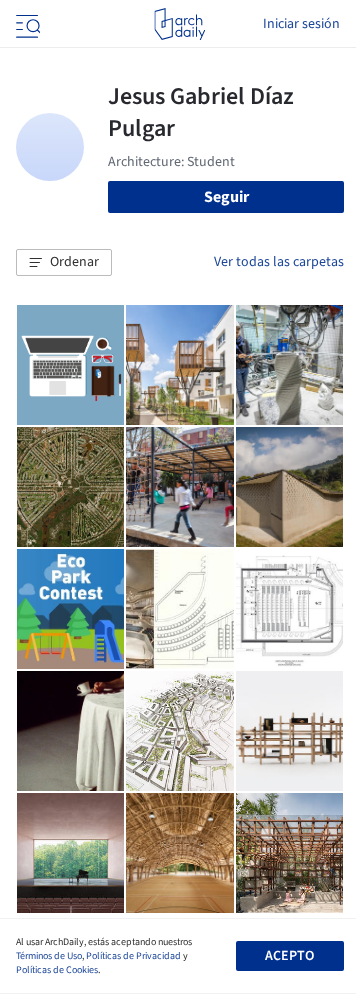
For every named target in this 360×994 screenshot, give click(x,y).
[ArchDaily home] (179, 24)
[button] (64, 263)
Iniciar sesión (301, 24)
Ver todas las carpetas (279, 262)
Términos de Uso (49, 956)
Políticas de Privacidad (133, 956)
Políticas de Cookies (57, 970)
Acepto (289, 956)
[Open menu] (26, 24)
